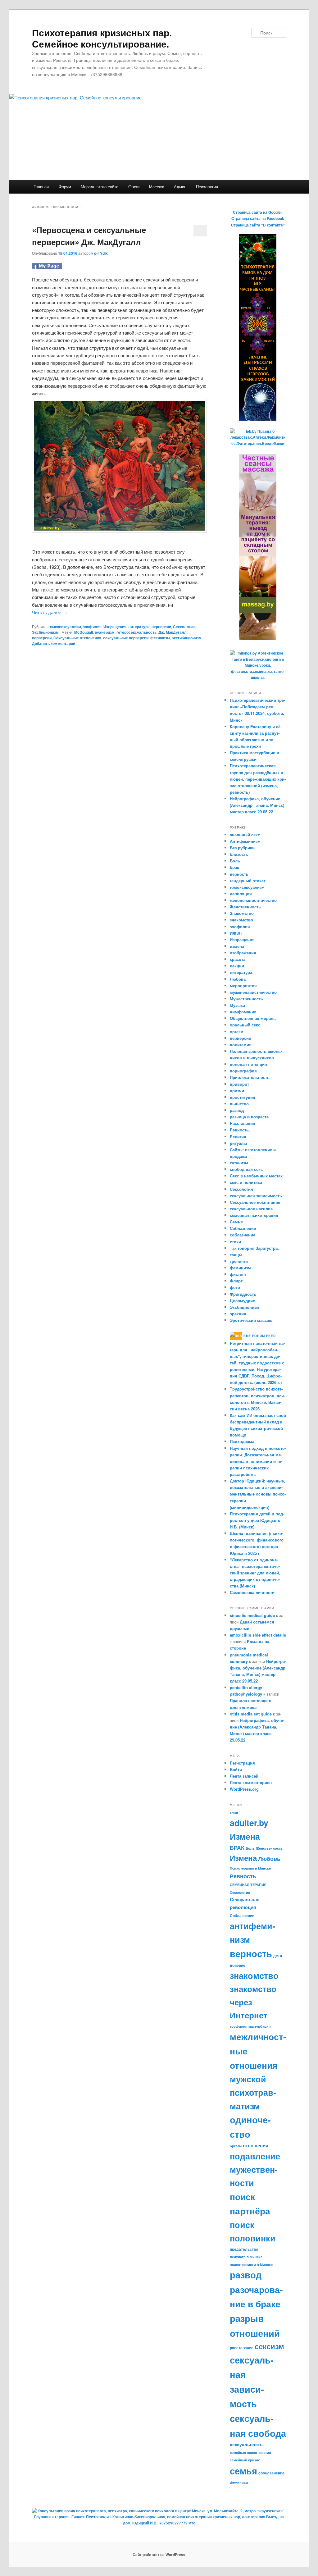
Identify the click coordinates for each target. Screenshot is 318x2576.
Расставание (242, 1123)
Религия (238, 1137)
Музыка (237, 1005)
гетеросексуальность (136, 632)
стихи (235, 1242)
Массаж (157, 187)
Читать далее (50, 612)
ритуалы (238, 1143)
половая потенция (248, 1064)
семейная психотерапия (254, 1215)
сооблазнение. (272, 2473)
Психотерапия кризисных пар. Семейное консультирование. (102, 38)
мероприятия (243, 986)
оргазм (237, 1032)
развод (237, 1110)
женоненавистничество (253, 900)
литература (139, 627)
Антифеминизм (245, 841)
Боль (235, 861)
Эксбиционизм (45, 632)
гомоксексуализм (65, 627)
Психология (207, 187)
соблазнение (243, 1235)
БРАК (237, 1847)
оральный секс (245, 1025)
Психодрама (242, 1441)
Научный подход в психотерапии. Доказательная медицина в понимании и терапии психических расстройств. (258, 1461)
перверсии (161, 627)
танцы (236, 1255)
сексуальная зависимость (256, 1196)
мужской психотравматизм (253, 2092)
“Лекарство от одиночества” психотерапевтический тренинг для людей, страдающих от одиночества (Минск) (255, 1573)
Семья (236, 1222)
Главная (41, 187)
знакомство (241, 920)
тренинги (239, 1261)
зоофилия (92, 627)
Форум (65, 187)
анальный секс (245, 835)
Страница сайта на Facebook (258, 218)
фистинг (238, 1274)
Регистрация (242, 1763)
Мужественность (246, 999)
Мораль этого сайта (100, 187)
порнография (243, 1071)
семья (243, 2471)
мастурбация (259, 2026)
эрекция (238, 1314)
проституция (243, 1097)
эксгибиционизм (187, 638)
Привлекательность (250, 1077)
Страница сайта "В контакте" (258, 225)
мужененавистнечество (253, 992)
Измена (243, 1858)
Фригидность (243, 1294)
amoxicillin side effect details (258, 1635)
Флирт (236, 1281)
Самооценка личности (252, 1592)
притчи (237, 1091)
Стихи (134, 187)
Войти (236, 1769)
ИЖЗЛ (236, 933)
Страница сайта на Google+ (258, 212)
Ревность (243, 1876)
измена (237, 946)
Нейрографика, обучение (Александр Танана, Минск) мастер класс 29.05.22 (257, 805)
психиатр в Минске (246, 2257)
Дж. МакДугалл (173, 632)
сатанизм (239, 1163)
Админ (180, 187)
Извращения (115, 627)
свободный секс (246, 1169)
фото (235, 1287)
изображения (243, 953)
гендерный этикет (248, 881)
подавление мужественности (255, 2169)
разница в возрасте (249, 1117)
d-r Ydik (101, 253)
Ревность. (240, 1130)
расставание (242, 2348)
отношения (256, 2145)
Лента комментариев (251, 1782)
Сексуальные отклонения (77, 638)
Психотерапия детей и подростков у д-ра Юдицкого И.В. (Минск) (257, 1520)
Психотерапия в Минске (250, 1868)
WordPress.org (244, 1789)
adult (234, 1813)
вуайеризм (105, 632)
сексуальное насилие (251, 1209)
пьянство (239, 1104)
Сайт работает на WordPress (159, 2555)
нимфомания (243, 1012)
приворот (239, 1084)
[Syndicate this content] (236, 1336)
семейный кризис (245, 2460)
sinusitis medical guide (252, 1615)
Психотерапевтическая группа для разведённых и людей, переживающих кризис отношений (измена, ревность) (258, 779)
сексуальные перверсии (126, 638)
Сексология (184, 627)
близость (239, 854)
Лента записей (244, 1776)
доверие (238, 1965)
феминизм (240, 1268)
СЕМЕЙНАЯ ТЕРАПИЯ (248, 1885)
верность (239, 874)
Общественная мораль (253, 1018)
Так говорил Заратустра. (254, 1248)
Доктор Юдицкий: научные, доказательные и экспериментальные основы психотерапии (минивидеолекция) (258, 1494)
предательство (244, 2249)
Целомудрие (242, 1301)
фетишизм (160, 638)
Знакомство (242, 913)
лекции (237, 966)
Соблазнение (243, 1228)
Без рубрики (242, 848)
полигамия (241, 1045)
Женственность (245, 907)
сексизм (269, 2346)
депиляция (241, 894)
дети (278, 1956)
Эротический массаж (251, 1320)
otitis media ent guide (251, 1714)
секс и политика (246, 1182)
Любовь (238, 979)
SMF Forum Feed (260, 1336)
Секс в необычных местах (256, 1176)
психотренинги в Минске (251, 2265)
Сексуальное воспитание (255, 1202)
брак (234, 867)
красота (238, 959)
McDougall (84, 632)
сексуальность (246, 2444)
